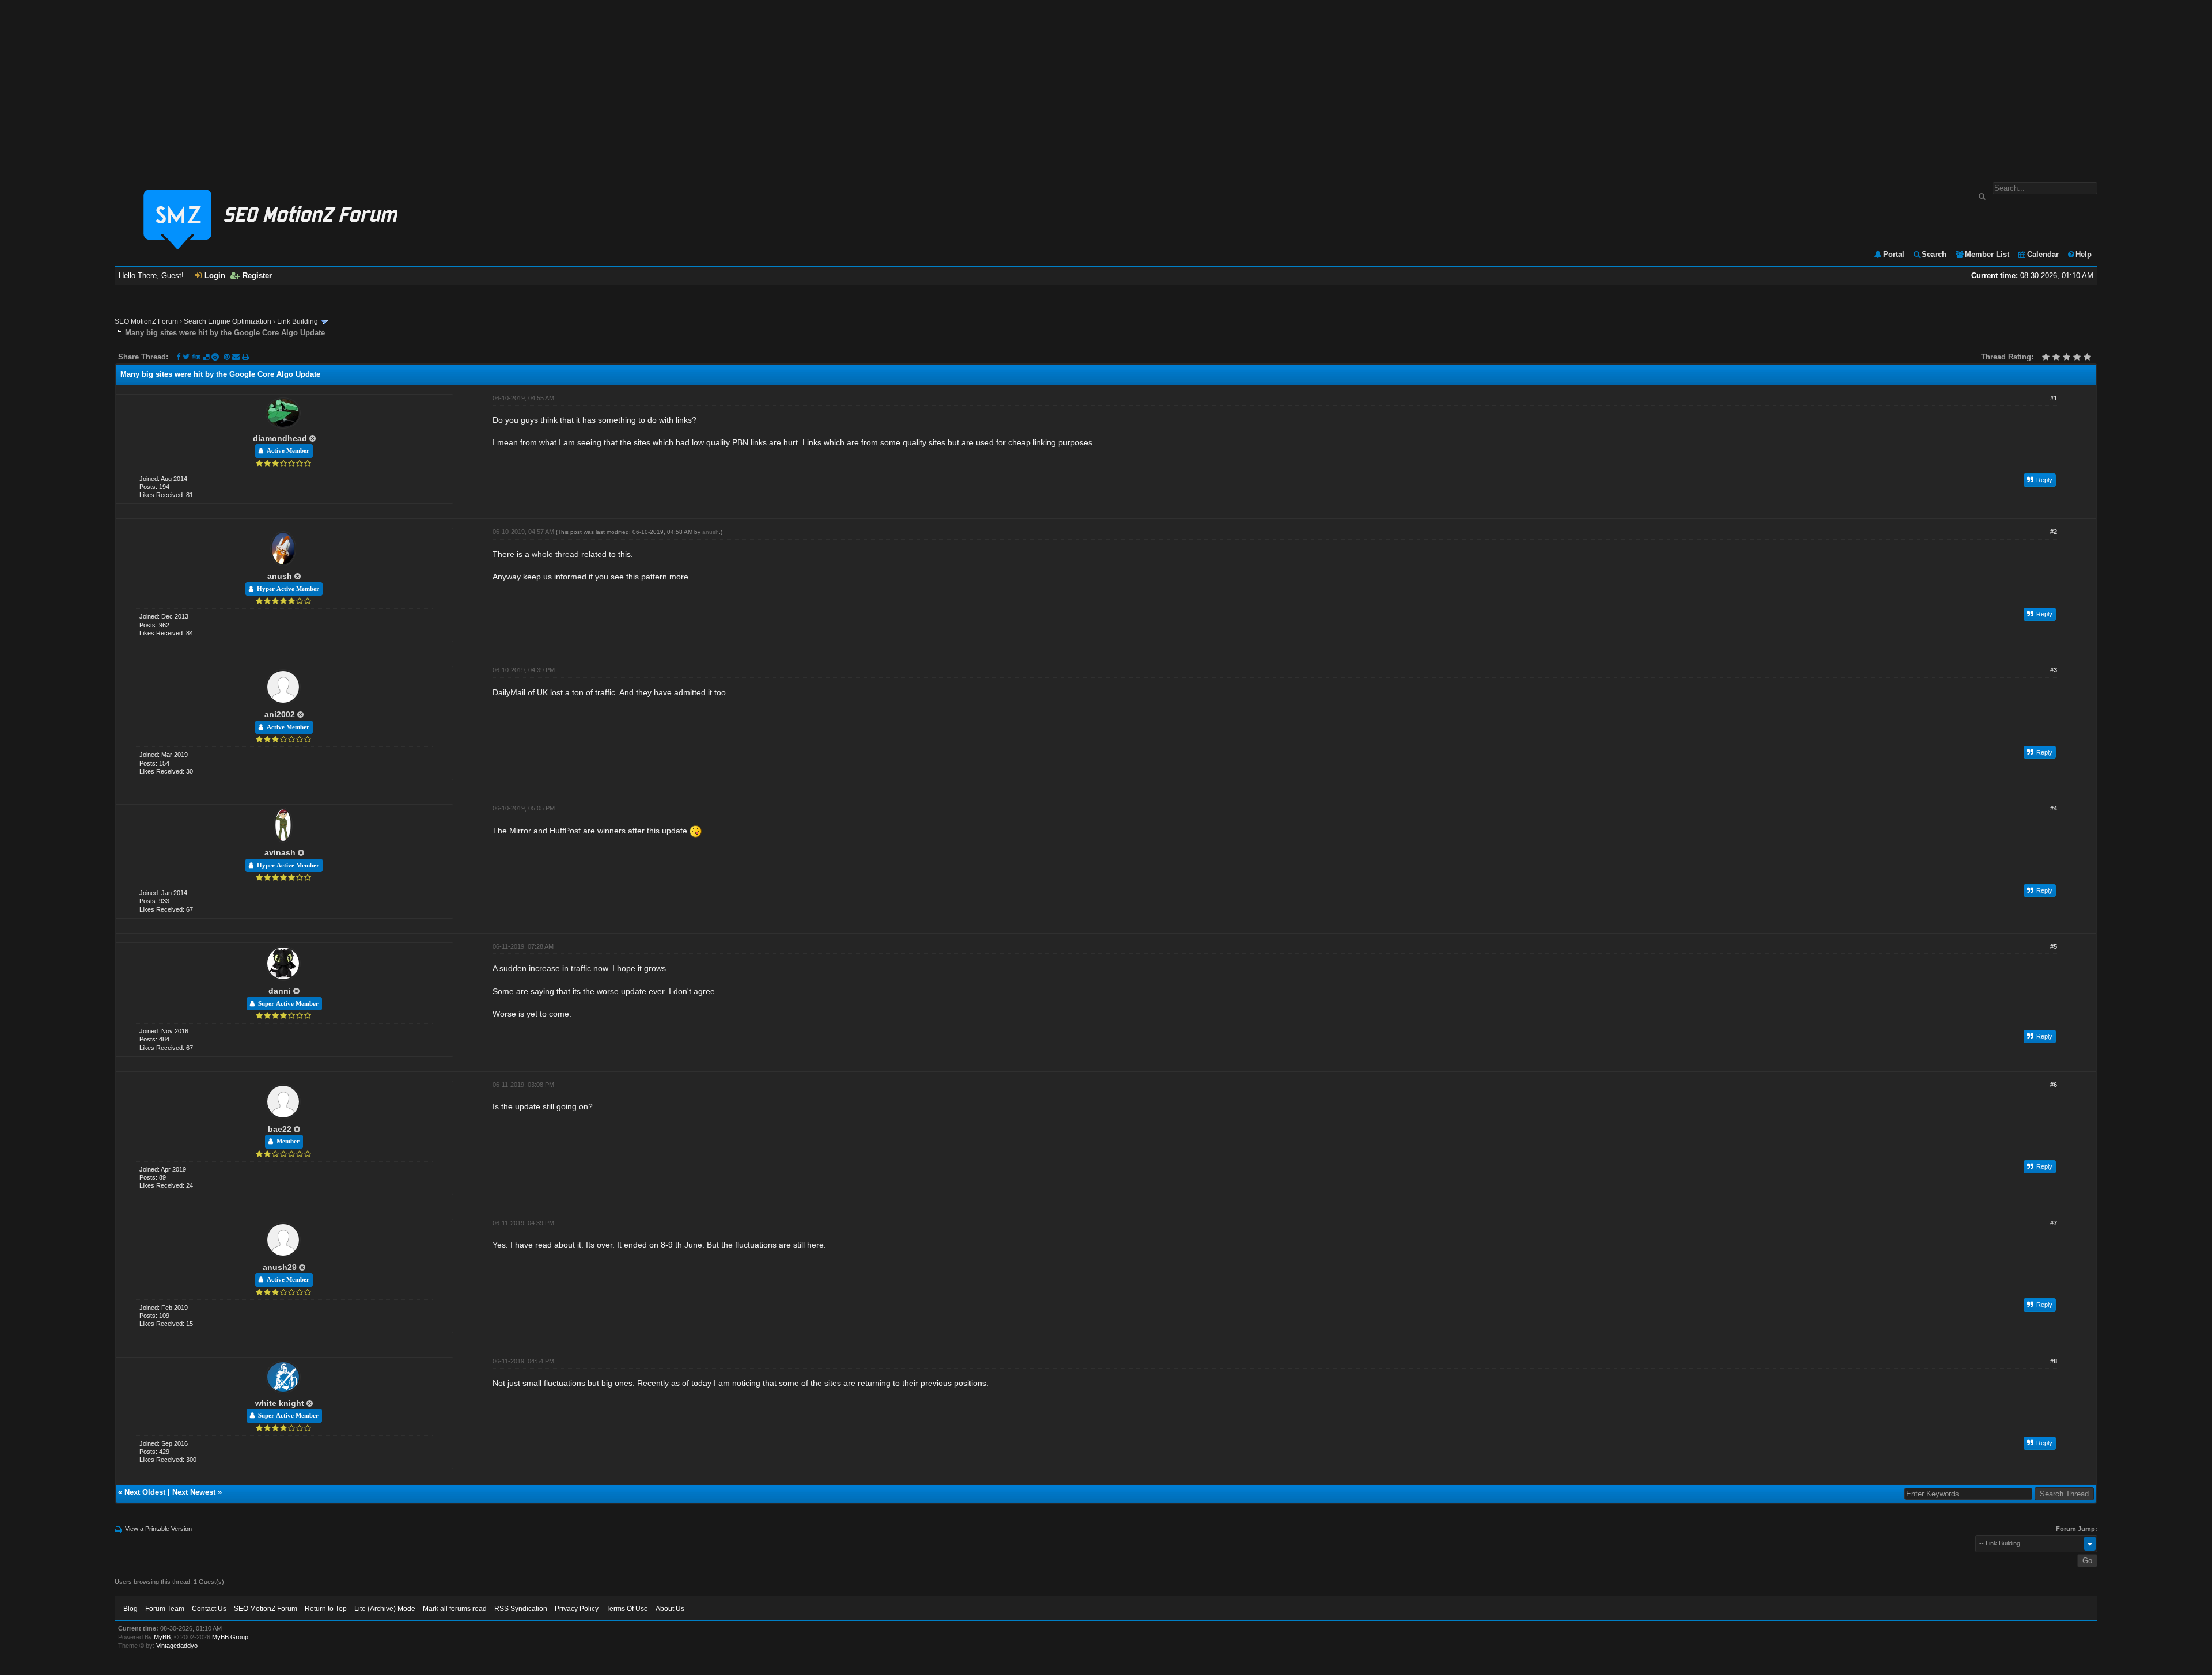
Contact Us (209, 1609)
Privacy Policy (577, 1609)
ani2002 (280, 714)
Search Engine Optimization (228, 321)
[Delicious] (206, 357)
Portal (1894, 254)
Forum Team (165, 1609)
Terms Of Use (627, 1609)
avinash (280, 852)
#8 (2054, 1361)
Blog (130, 1609)
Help (2084, 254)
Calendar (2043, 254)
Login (215, 276)
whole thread (555, 554)
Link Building (298, 321)
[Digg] (196, 357)
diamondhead (280, 438)
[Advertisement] (1106, 85)
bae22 (280, 1129)
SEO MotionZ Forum (146, 321)
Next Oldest (145, 1492)
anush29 (280, 1267)
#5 (2054, 946)
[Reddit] (215, 357)
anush (280, 576)
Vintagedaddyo (177, 1646)
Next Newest (194, 1492)
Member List (1987, 254)
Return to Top (326, 1609)
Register (257, 276)
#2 (2054, 532)
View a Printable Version (158, 1529)
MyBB (162, 1637)
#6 (2054, 1085)
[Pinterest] (228, 357)
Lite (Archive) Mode (385, 1609)
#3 (2054, 670)
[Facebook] (178, 357)
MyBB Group (230, 1637)
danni (280, 991)
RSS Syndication (521, 1609)
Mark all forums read (455, 1609)
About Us (670, 1609)
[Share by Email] (237, 357)
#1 (2054, 398)
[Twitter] (186, 357)
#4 (2054, 808)
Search (1934, 254)
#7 (2054, 1223)
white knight (280, 1403)
